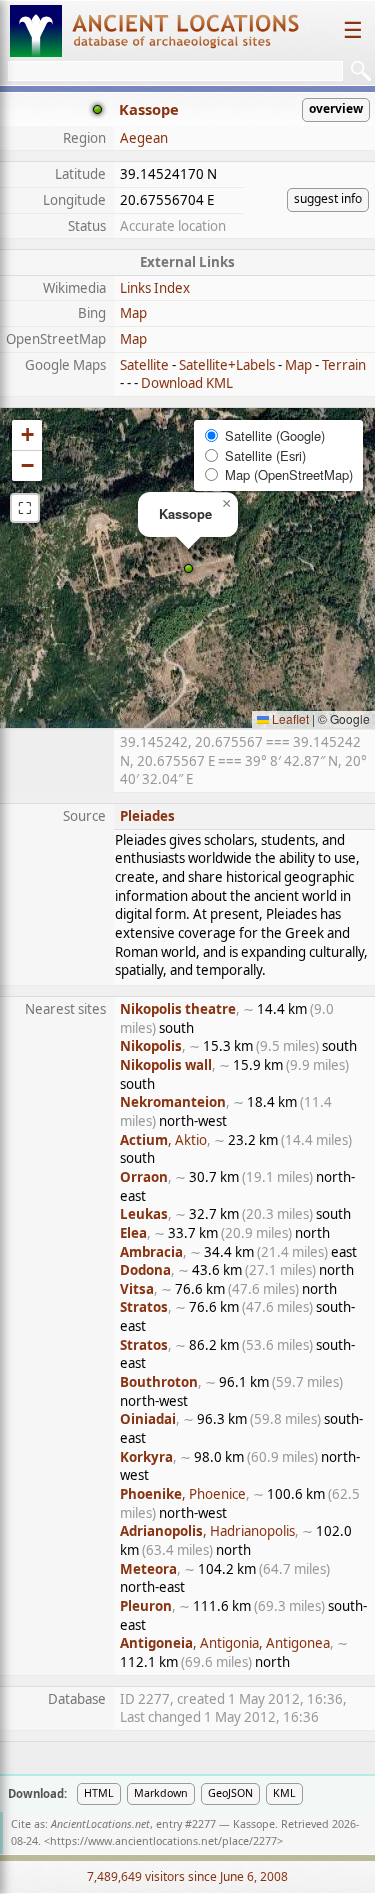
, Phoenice (183, 1494)
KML (284, 1793)
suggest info (328, 198)
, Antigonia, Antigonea (225, 1643)
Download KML (187, 383)
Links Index (155, 288)
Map (133, 313)
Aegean (144, 138)
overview (336, 108)
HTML (99, 1793)
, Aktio (163, 1140)
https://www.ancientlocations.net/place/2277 (163, 1841)
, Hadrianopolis (207, 1531)
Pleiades (147, 816)
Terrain (344, 365)
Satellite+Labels (227, 365)
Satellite (144, 365)
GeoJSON (230, 1793)
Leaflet (289, 718)
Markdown (161, 1793)
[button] (188, 568)
